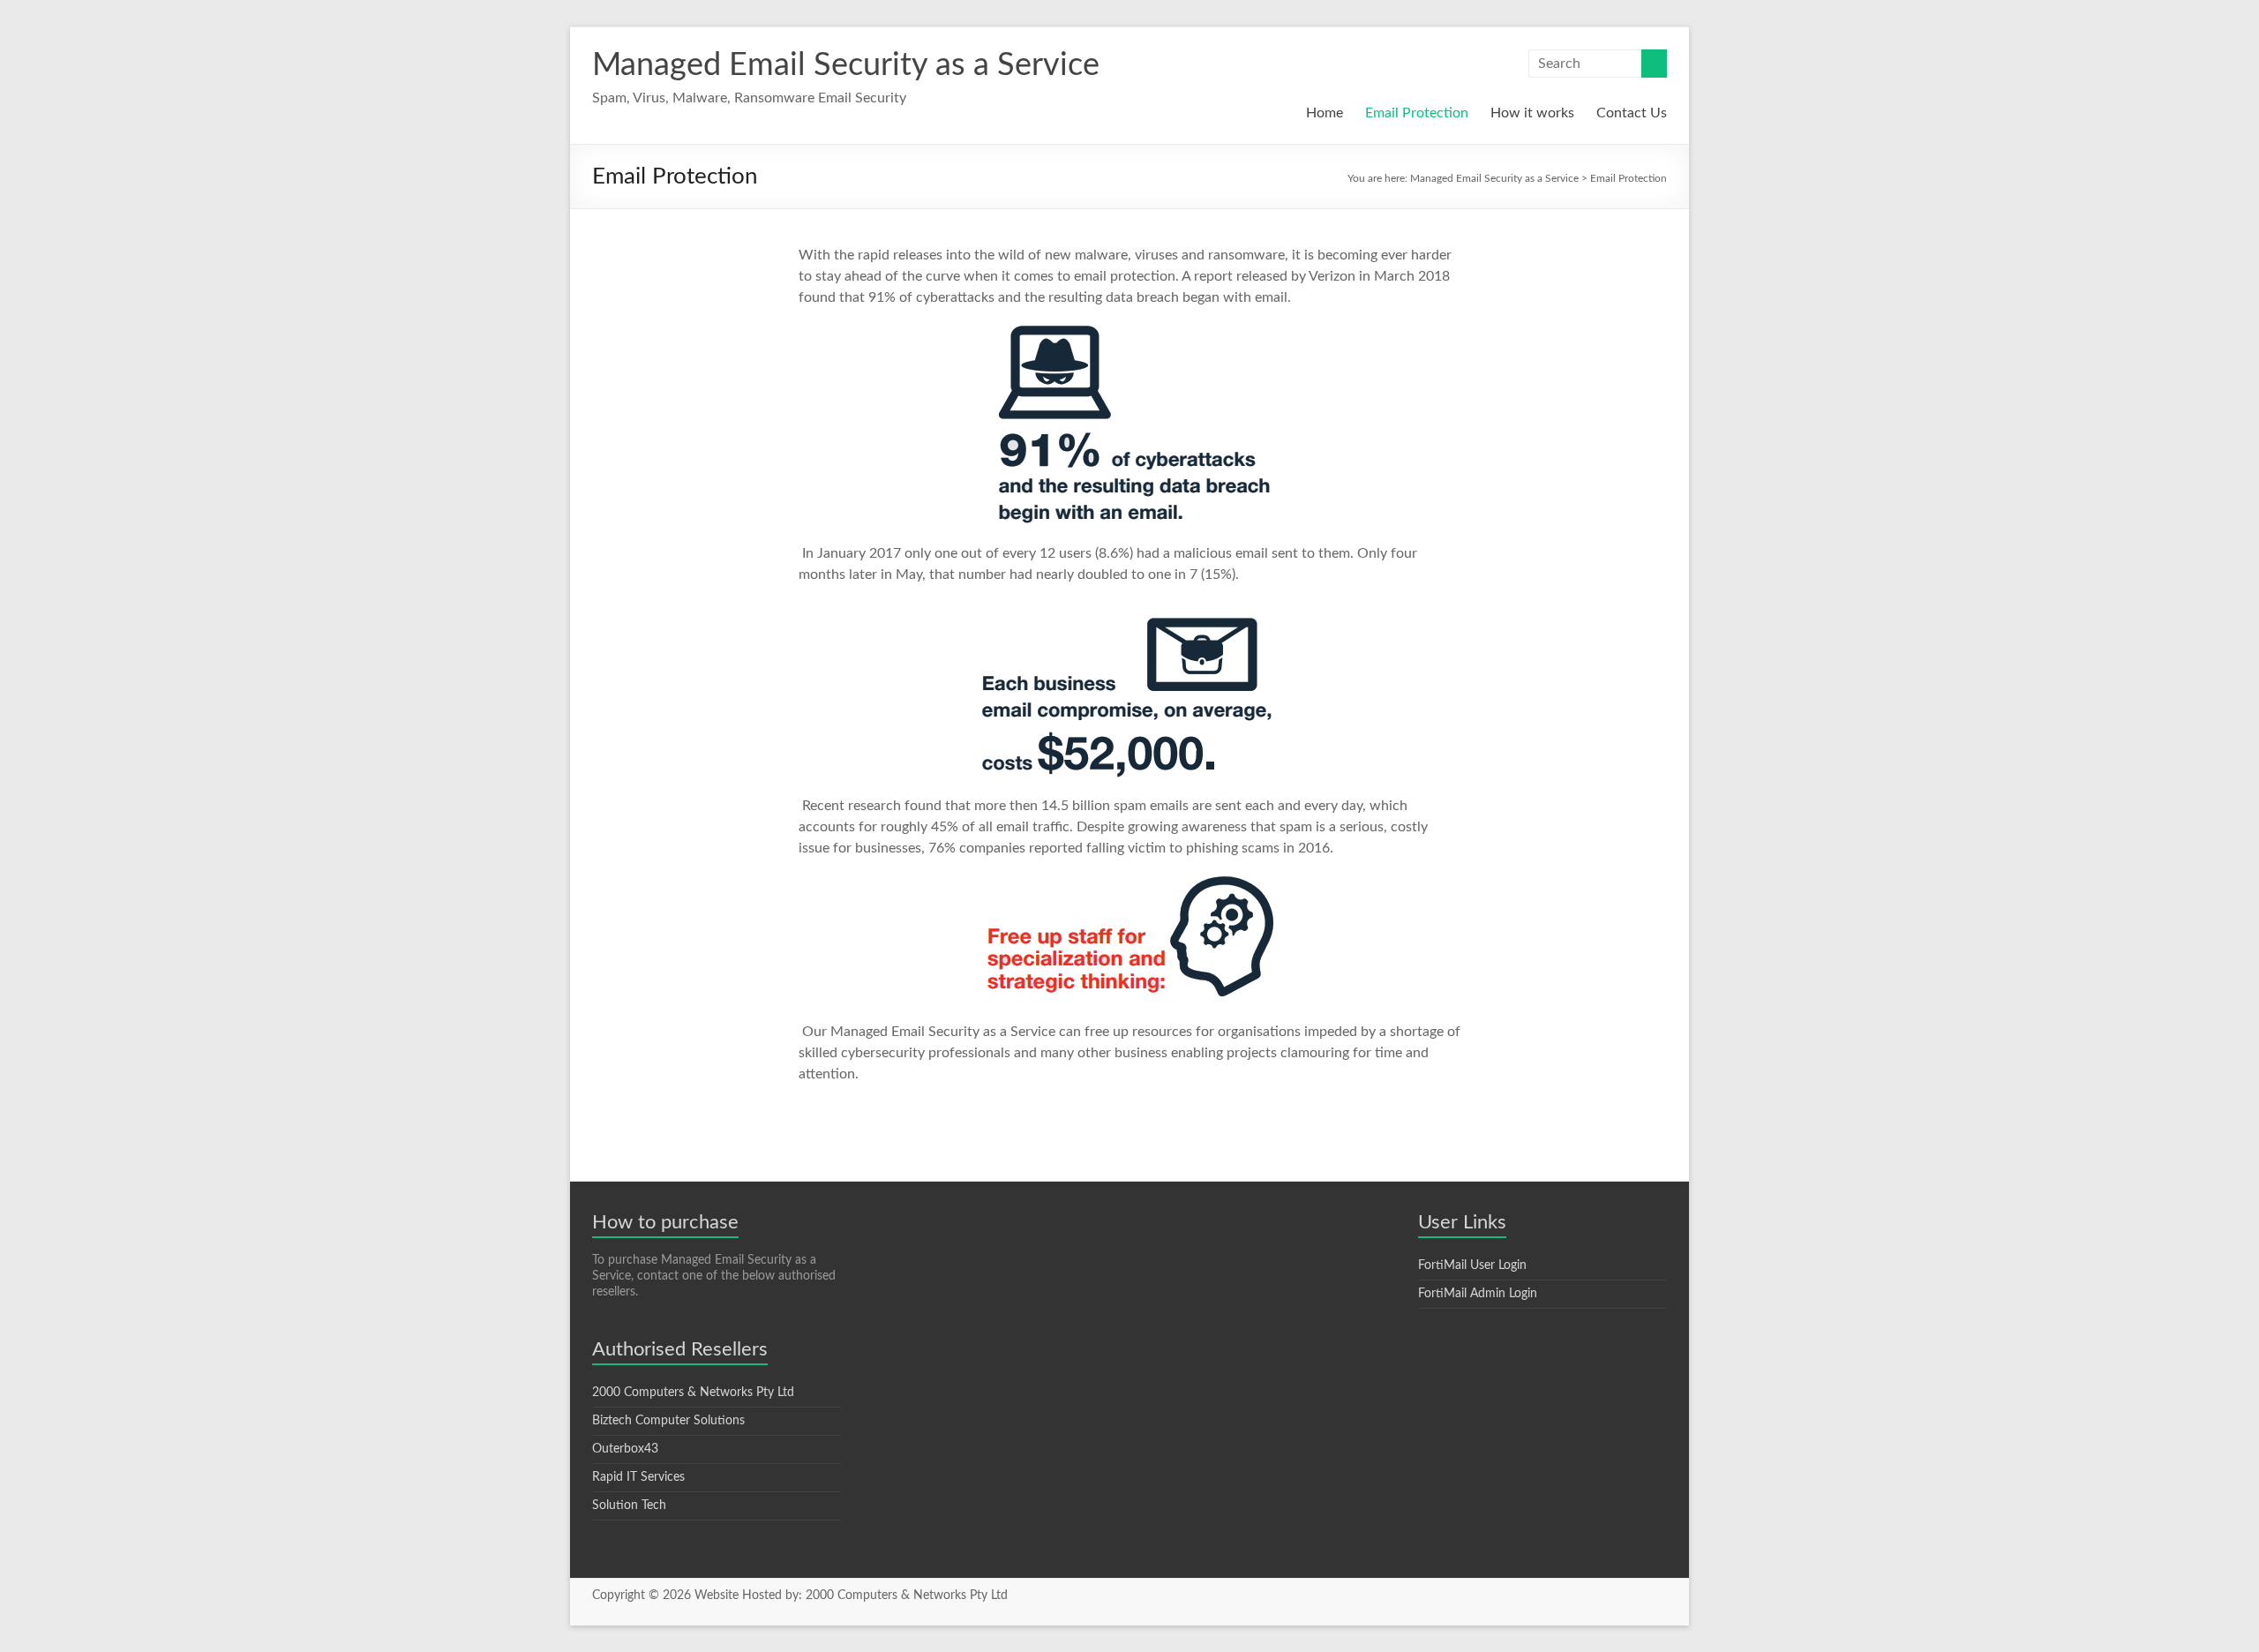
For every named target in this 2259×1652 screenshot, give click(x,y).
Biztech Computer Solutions (668, 1421)
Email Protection (1417, 113)
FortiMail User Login (1472, 1265)
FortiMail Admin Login (1478, 1294)
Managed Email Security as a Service (846, 65)
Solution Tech (629, 1506)
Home (1325, 113)
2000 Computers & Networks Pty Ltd (693, 1393)
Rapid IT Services (638, 1477)
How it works (1532, 113)
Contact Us (1632, 113)
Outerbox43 (625, 1449)
